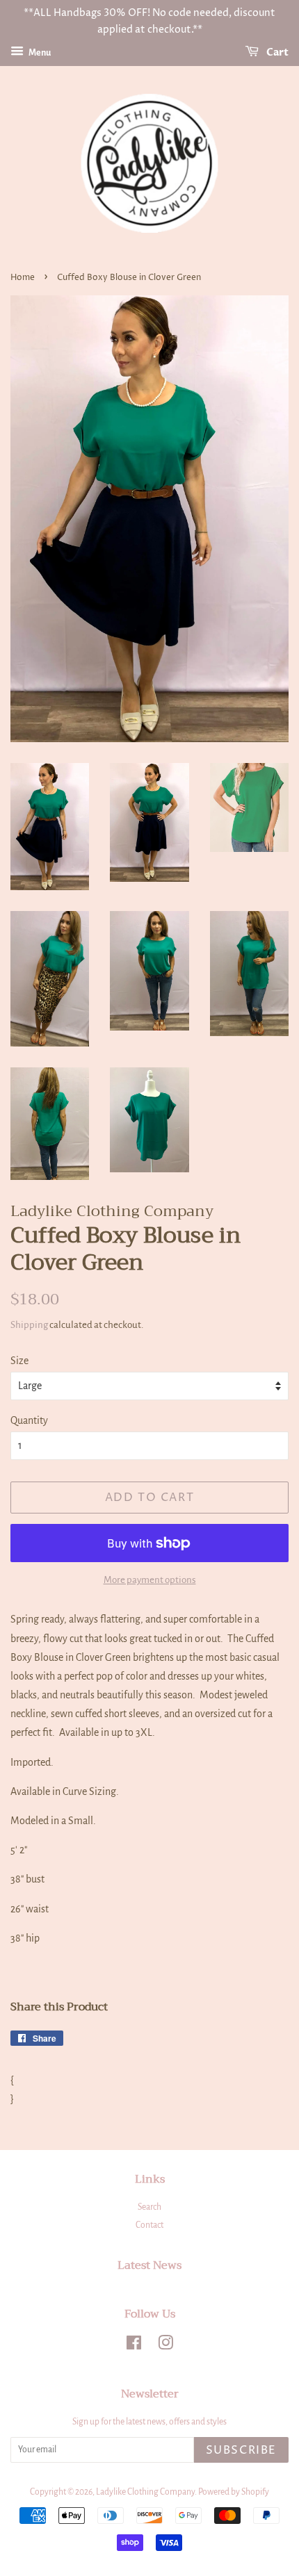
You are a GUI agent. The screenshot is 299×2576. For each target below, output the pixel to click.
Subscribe (241, 2450)
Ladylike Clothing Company (145, 2492)
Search (149, 2207)
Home (23, 278)
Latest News (149, 2265)
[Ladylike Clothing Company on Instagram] (165, 2346)
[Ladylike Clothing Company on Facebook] (134, 2346)
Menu (39, 53)
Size (19, 1361)
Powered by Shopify (234, 2492)
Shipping (29, 1325)
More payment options (150, 1580)
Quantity (29, 1420)
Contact (149, 2225)
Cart (276, 52)
